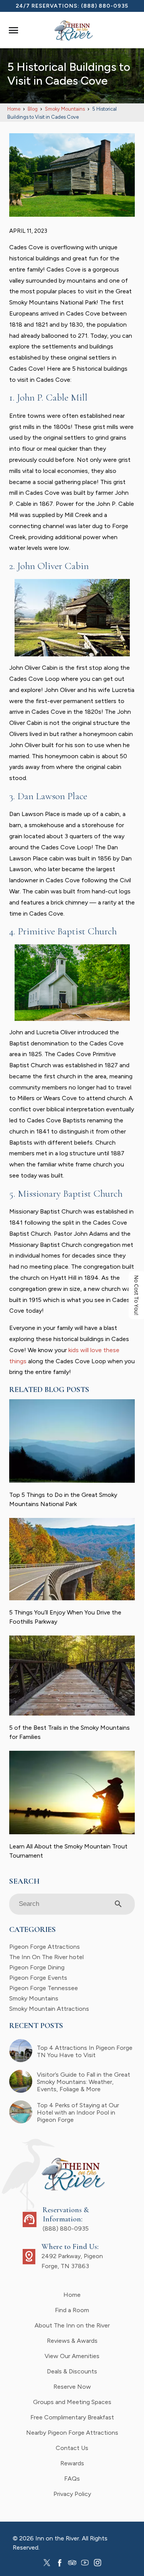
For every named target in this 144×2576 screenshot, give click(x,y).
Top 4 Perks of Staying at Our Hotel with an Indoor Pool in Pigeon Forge (78, 2112)
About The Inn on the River (72, 2325)
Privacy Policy (72, 2494)
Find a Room (72, 2310)
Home (72, 2295)
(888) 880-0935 (105, 6)
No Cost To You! (137, 1295)
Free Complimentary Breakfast (72, 2417)
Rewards (72, 2463)
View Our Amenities (72, 2356)
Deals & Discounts (72, 2371)
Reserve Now (72, 2387)
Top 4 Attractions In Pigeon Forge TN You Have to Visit (85, 2051)
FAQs (72, 2479)
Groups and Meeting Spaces (72, 2402)
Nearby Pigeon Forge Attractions (72, 2433)
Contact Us (72, 2448)
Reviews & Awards (72, 2341)
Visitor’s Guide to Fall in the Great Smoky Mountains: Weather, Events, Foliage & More (84, 2082)
